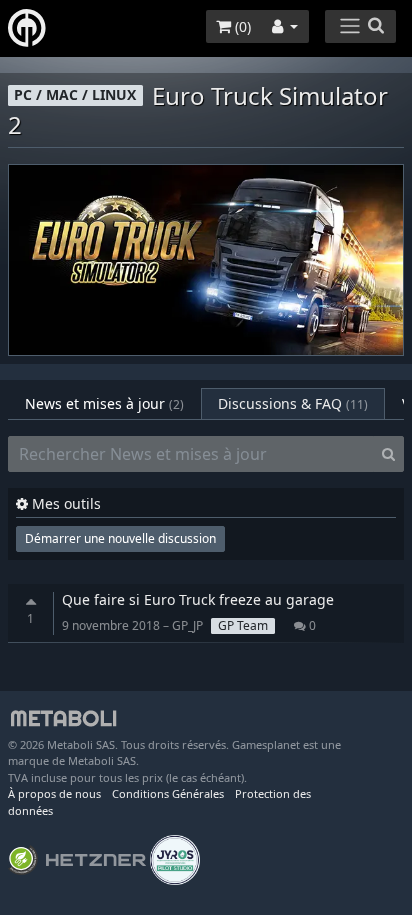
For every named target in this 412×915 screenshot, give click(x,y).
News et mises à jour (104, 403)
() (241, 26)
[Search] (388, 454)
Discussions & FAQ (293, 403)
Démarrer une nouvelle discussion (120, 538)
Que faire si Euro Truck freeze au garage (198, 599)
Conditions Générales (168, 793)
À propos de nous (54, 793)
